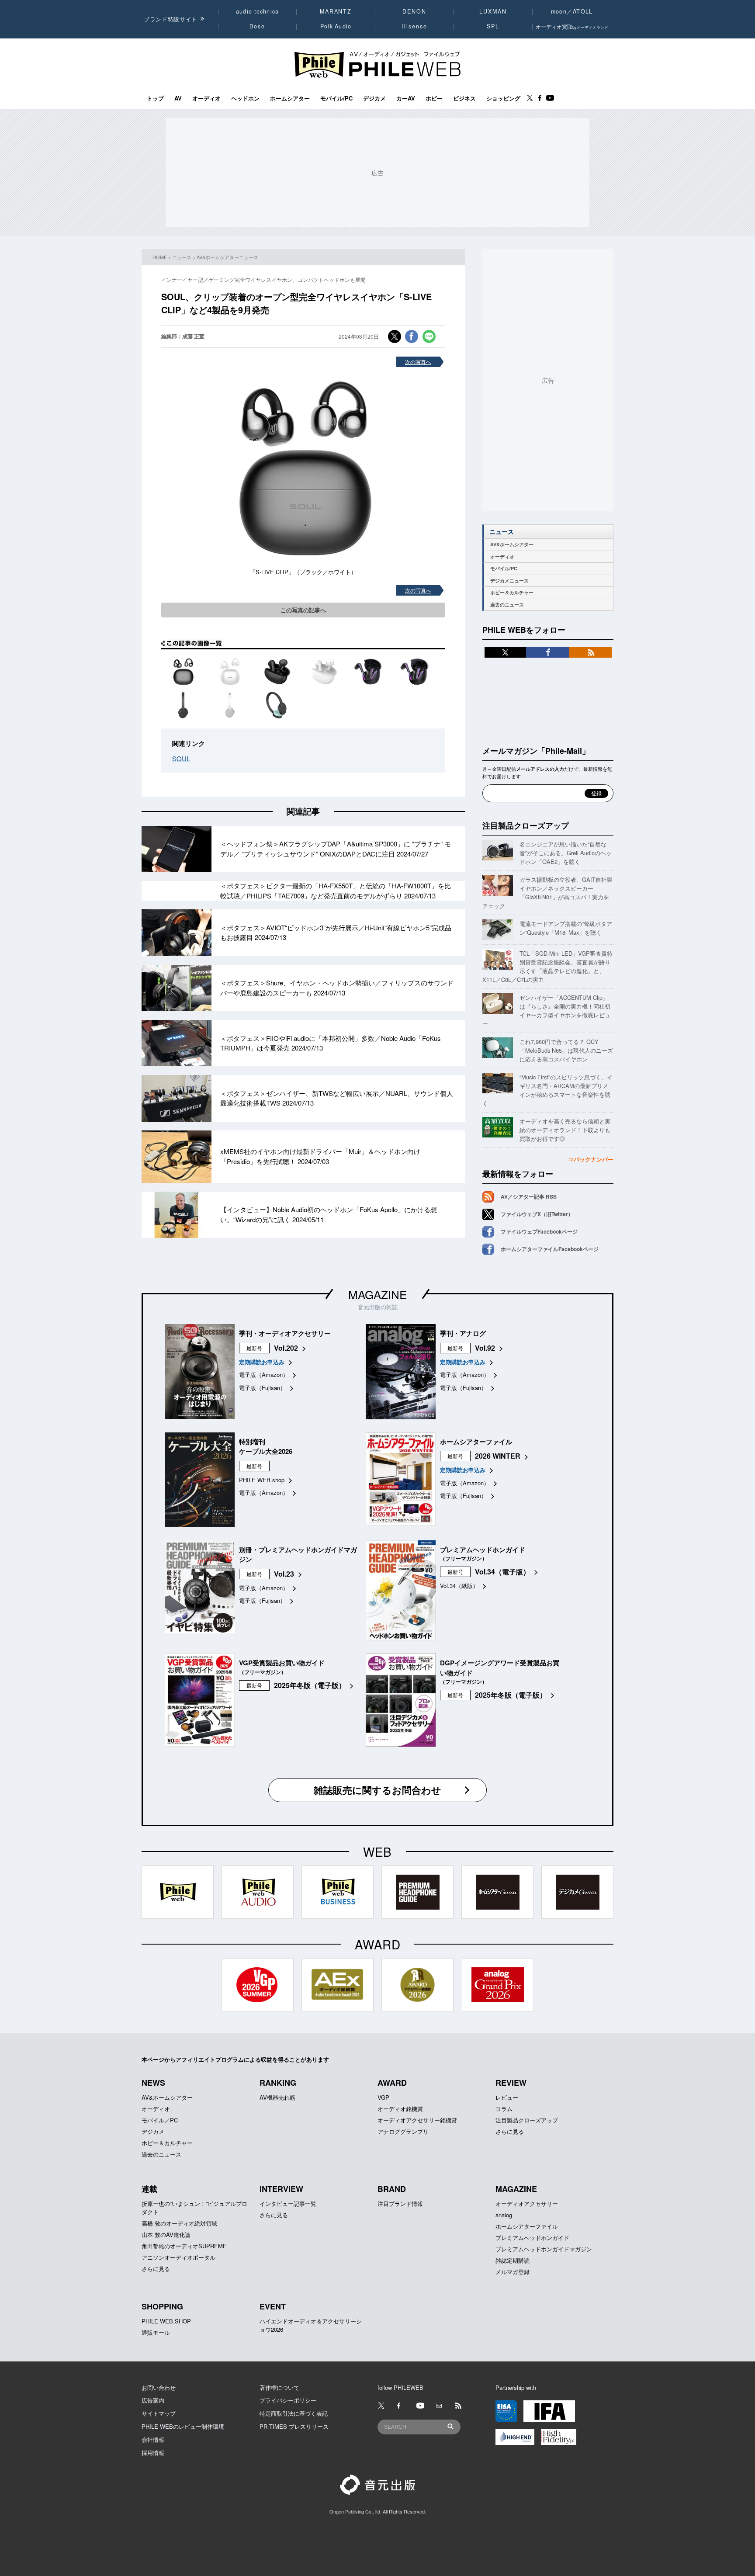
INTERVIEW (281, 2189)
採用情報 (153, 2453)
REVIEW (511, 2083)
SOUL (181, 758)
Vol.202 (286, 1348)
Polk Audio (336, 26)
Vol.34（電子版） (502, 1572)
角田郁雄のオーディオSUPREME (184, 2246)
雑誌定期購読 (513, 2260)
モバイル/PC (336, 98)
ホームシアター (290, 98)
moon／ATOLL (572, 11)
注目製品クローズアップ (526, 825)
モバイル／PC (160, 2120)
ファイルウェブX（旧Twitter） (537, 1214)
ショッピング (503, 98)
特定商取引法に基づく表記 (294, 2413)
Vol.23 (284, 1574)
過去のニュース (507, 605)
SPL (493, 26)
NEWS (153, 2083)
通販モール (156, 2332)
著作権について (279, 2387)
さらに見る (510, 2131)
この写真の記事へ (303, 610)
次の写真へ (418, 362)
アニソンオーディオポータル (178, 2257)
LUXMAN (493, 11)
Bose (258, 26)
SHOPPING (162, 2306)
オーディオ (206, 98)
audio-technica (258, 11)
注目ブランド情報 (400, 2203)
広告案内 (153, 2400)
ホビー (434, 98)
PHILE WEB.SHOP (166, 2321)
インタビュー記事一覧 (288, 2203)
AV (178, 98)
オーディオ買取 (572, 26)
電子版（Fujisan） (262, 1388)
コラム (504, 2109)
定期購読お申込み (262, 1362)
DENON (414, 11)
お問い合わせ (159, 2387)
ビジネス (464, 98)
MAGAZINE (377, 1294)
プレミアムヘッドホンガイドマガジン (544, 2249)
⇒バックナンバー (591, 1159)
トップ (155, 98)
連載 (149, 2189)
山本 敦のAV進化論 (166, 2234)
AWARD (392, 2083)
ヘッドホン (245, 98)
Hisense (414, 26)
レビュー (507, 2097)
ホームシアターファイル (527, 2226)
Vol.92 (485, 1348)
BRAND (392, 2189)
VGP (383, 2097)
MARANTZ (336, 11)
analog (504, 2215)
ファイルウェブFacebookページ (539, 1231)
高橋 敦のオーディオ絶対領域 (179, 2223)
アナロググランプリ (403, 2131)
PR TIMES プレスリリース (294, 2426)
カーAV (406, 98)
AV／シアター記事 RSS (529, 1196)
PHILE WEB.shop (262, 1480)
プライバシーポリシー (288, 2400)
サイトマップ (159, 2413)
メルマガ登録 (513, 2272)
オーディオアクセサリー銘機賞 (417, 2120)
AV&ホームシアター (512, 544)
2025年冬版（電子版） (310, 1685)
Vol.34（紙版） (459, 1586)
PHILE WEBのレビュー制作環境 (183, 2426)
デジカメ (374, 98)
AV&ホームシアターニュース (227, 257)
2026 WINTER (498, 1456)
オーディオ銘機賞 (400, 2109)
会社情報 (153, 2439)
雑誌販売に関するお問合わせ (377, 1790)
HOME (160, 257)
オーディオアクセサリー (527, 2203)
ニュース (182, 257)
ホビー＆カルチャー (512, 592)
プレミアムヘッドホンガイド (532, 2238)
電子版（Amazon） (264, 1375)
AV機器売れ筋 (277, 2097)
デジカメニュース (509, 581)
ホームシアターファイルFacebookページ (550, 1249)
